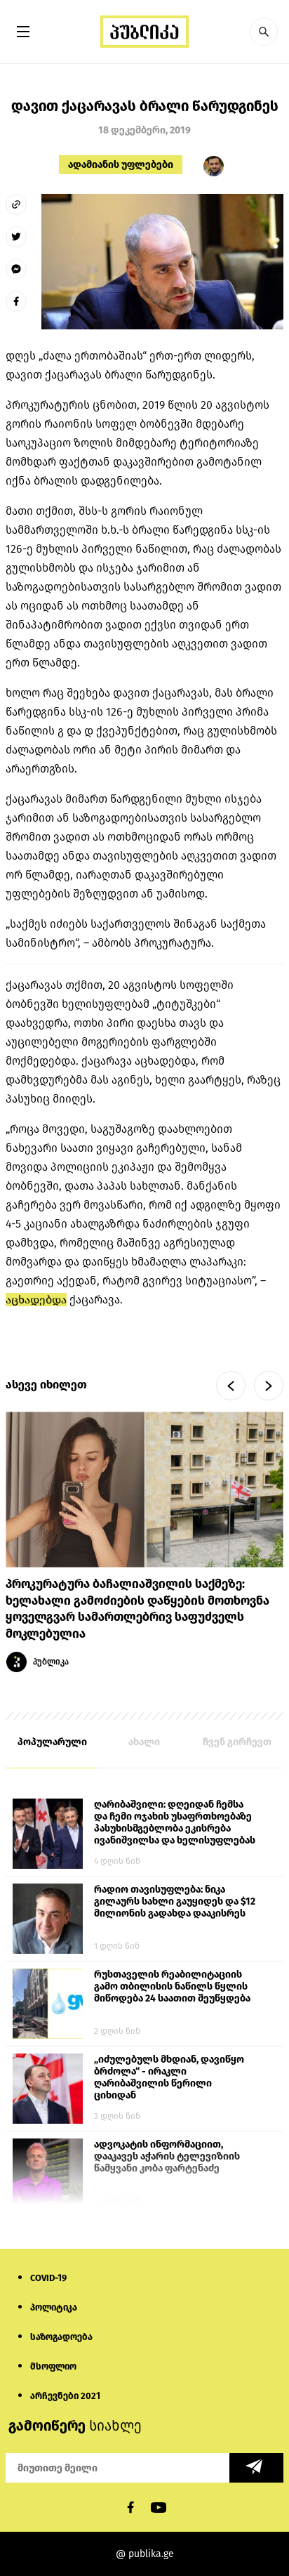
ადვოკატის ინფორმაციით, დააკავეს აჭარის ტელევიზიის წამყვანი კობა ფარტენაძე (167, 2156)
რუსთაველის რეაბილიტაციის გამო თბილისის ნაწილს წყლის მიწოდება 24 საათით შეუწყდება (172, 1986)
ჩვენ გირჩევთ (237, 1742)
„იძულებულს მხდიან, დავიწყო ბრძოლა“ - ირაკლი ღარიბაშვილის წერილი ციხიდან (169, 2077)
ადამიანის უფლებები (121, 165)
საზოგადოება (61, 2337)
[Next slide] (269, 1386)
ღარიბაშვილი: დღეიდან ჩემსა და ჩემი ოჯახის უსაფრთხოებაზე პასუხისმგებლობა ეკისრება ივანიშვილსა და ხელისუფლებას (175, 1822)
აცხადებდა (36, 1300)
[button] (264, 32)
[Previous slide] (231, 1386)
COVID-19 (48, 2278)
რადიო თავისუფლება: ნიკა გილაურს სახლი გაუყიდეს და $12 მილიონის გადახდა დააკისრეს (175, 1901)
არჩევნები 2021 (65, 2396)
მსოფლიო (53, 2366)
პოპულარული (52, 1742)
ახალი (144, 1742)
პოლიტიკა (54, 2307)
